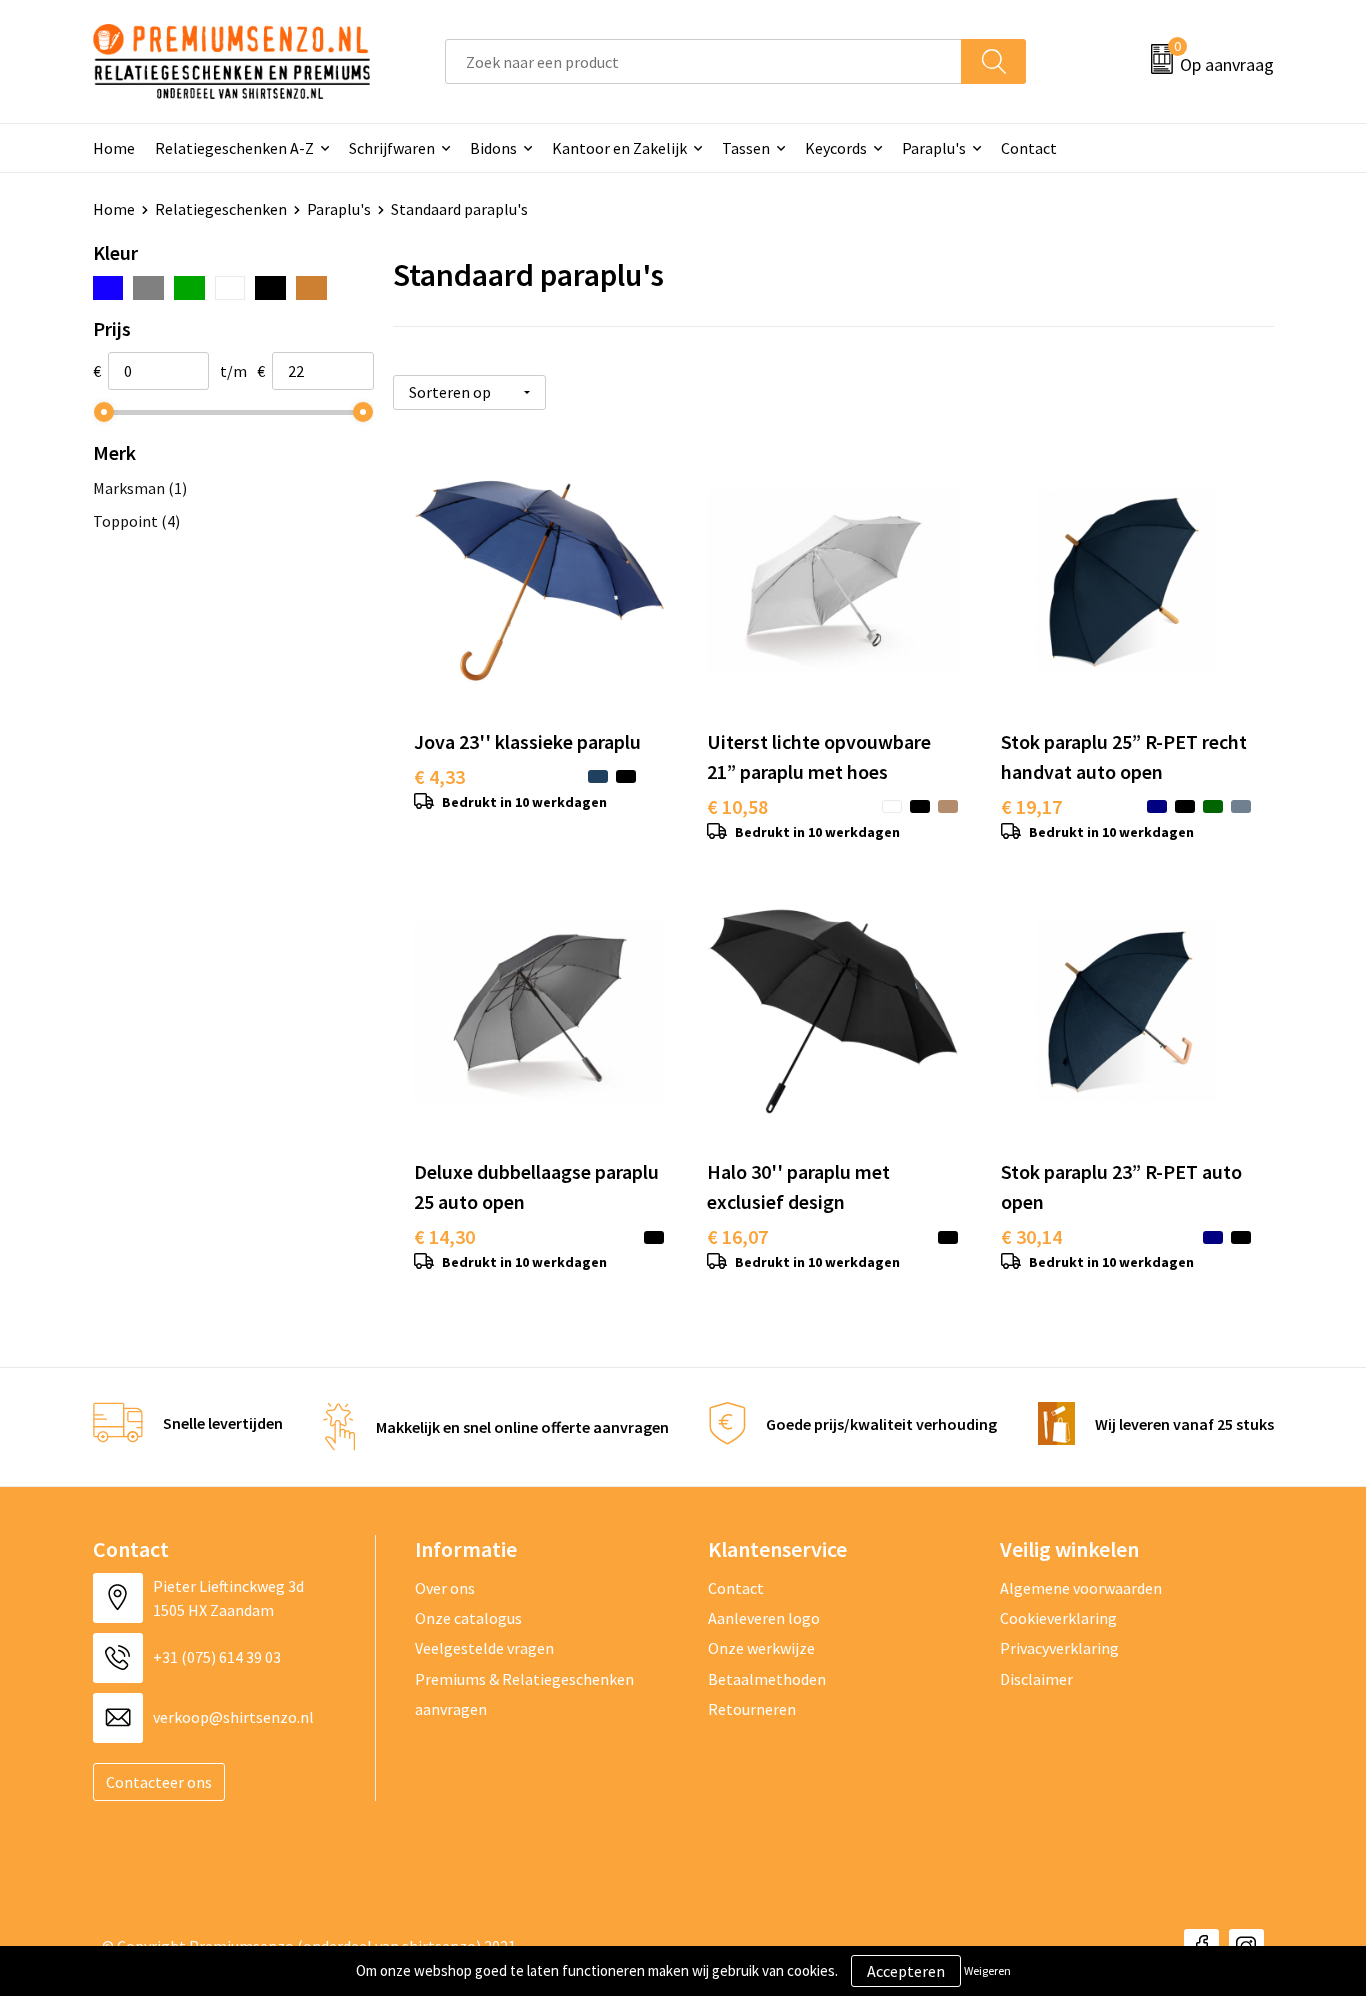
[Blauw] (108, 288)
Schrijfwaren (392, 148)
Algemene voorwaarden (1081, 1588)
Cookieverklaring (1058, 1618)
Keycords (836, 148)
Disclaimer (1036, 1679)
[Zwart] (270, 288)
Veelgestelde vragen (484, 1648)
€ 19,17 (1031, 806)
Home (114, 148)
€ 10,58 (737, 806)
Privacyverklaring (1059, 1648)
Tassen (746, 148)
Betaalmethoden (767, 1679)
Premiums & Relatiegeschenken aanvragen (524, 1694)
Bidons (493, 148)
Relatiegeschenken (221, 209)
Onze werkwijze (761, 1648)
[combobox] (703, 61)
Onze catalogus (468, 1618)
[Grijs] (148, 288)
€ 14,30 (444, 1236)
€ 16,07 (737, 1236)
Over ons (445, 1588)
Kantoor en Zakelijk (619, 148)
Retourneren (752, 1709)
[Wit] (230, 288)
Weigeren (987, 1970)
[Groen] (189, 288)
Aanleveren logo (764, 1618)
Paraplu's (934, 148)
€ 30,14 (1031, 1236)
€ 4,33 (439, 776)
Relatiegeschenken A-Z (234, 148)
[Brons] (311, 288)
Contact (1029, 148)
